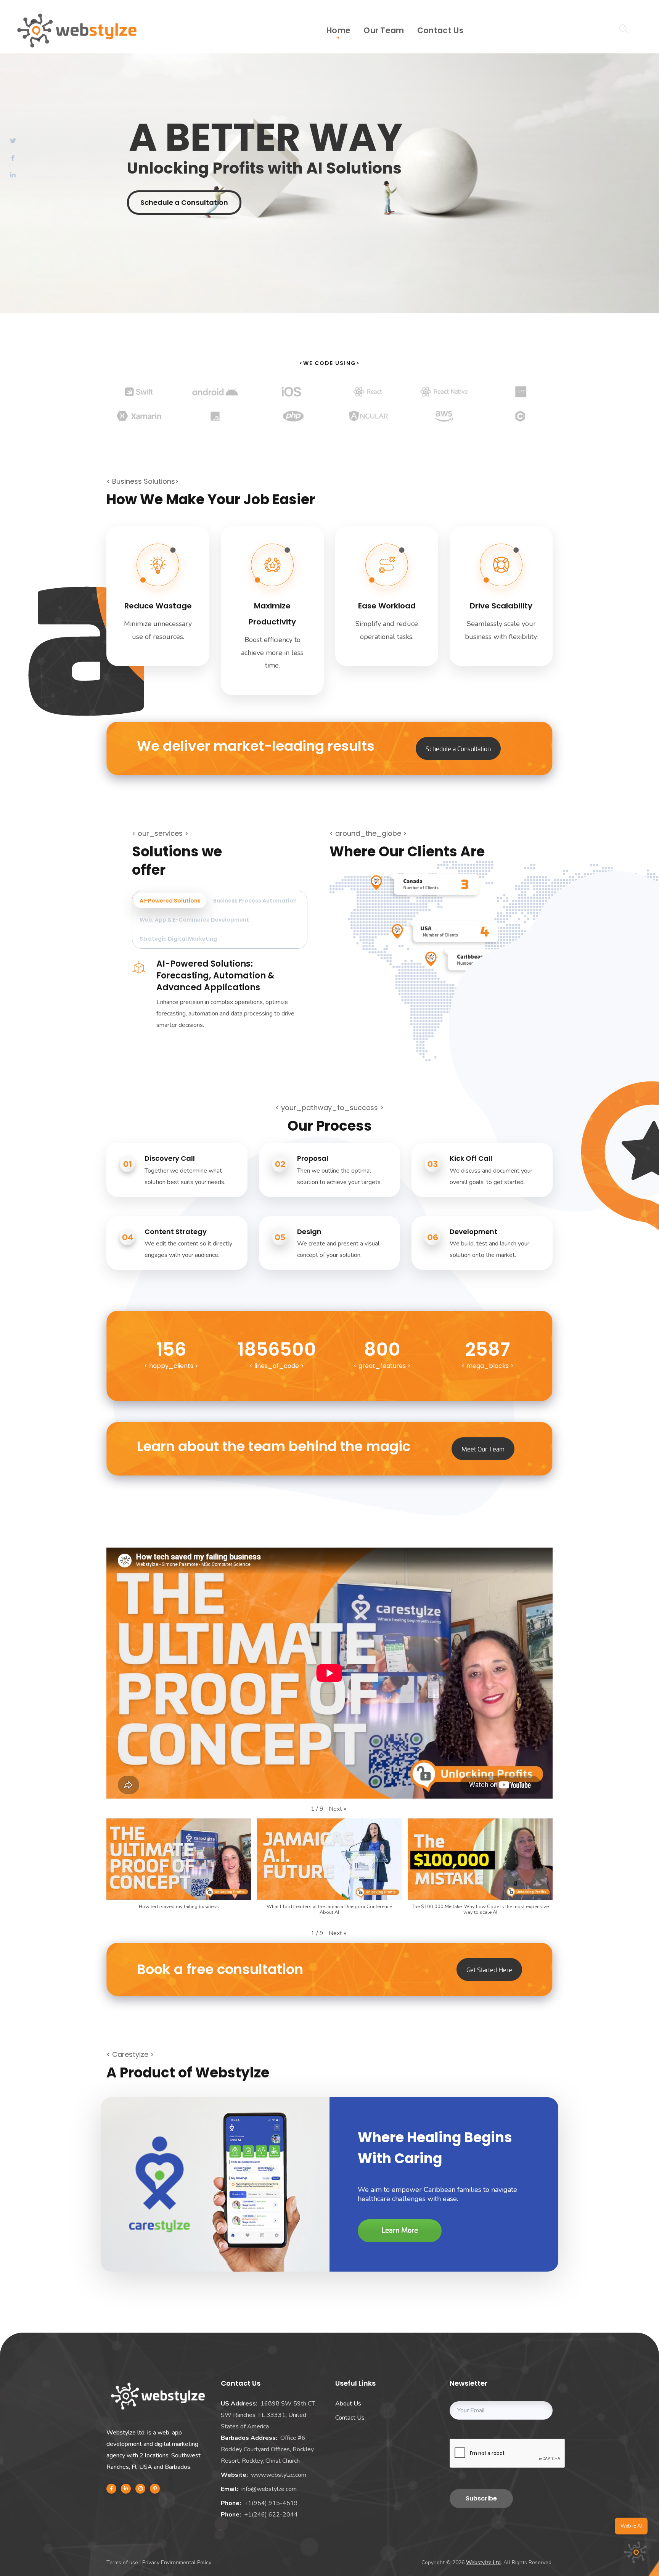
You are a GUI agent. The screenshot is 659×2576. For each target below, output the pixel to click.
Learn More (400, 2231)
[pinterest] (155, 2489)
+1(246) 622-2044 (271, 2515)
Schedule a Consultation (184, 202)
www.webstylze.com (279, 2475)
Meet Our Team (483, 1449)
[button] (338, 1809)
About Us (348, 2404)
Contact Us (350, 2418)
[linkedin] (126, 2489)
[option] (139, 397)
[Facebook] (111, 2489)
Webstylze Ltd (483, 2562)
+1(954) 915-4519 (271, 2503)
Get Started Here (489, 1969)
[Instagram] (140, 2489)
